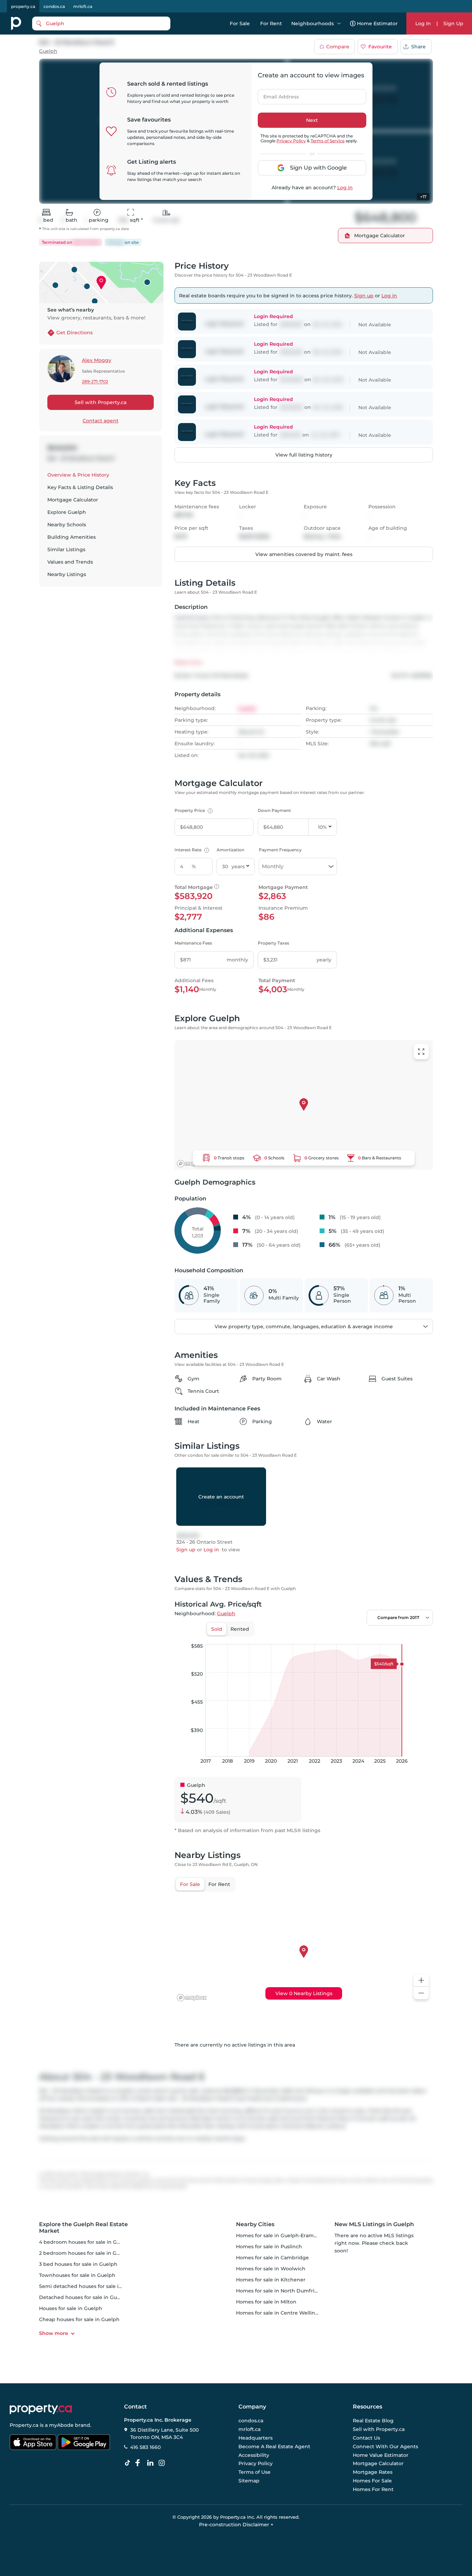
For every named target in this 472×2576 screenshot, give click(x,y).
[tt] (129, 2463)
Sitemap (249, 2481)
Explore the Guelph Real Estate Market (83, 2228)
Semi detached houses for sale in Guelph (90, 2286)
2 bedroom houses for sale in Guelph (85, 2253)
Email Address (277, 95)
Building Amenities (72, 537)
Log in (345, 188)
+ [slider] (422, 1637)
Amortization (230, 850)
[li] (152, 2463)
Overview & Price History (78, 475)
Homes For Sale (372, 2481)
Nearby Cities (255, 2224)
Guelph (48, 51)
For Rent (271, 23)
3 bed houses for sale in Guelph (78, 2264)
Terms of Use (254, 2472)
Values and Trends (70, 562)
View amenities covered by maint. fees (304, 554)
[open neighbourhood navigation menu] (339, 23)
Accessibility (254, 2455)
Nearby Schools (67, 525)
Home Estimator (377, 23)
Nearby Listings (67, 574)
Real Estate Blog (373, 2421)
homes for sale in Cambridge (272, 2258)
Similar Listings (66, 549)
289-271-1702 (95, 382)
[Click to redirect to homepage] (16, 23)
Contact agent (101, 421)
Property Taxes (273, 943)
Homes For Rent (373, 2489)
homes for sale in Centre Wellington (282, 2313)
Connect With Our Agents (385, 2446)
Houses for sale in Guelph (71, 2308)
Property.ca (24, 2425)
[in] (163, 2463)
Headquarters (256, 2438)
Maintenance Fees (193, 943)
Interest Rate (191, 850)
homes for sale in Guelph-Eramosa (279, 2235)
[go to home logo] (41, 2409)
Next (312, 120)
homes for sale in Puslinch (269, 2247)
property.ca (23, 6)
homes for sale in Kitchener (271, 2280)
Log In (423, 23)
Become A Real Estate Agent (274, 2446)
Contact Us (366, 2438)
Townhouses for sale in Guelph (77, 2275)
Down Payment (274, 810)
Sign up (364, 296)
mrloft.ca (83, 6)
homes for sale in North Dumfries (278, 2291)
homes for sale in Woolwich (271, 2269)
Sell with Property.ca (101, 402)
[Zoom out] (421, 1993)
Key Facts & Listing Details (80, 487)
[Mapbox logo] (192, 1164)
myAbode (61, 2425)
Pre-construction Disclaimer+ (236, 2525)
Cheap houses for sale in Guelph (79, 2319)
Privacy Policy (291, 141)
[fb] (140, 2463)
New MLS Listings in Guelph (374, 2224)
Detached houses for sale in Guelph (84, 2297)
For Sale (240, 23)
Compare (338, 47)
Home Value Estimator (381, 2455)
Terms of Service (328, 141)
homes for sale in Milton (266, 2302)
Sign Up (453, 23)
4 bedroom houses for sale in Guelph (85, 2242)
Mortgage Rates (373, 2472)
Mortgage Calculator (73, 500)
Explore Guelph (67, 512)
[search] (101, 23)
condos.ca (54, 6)
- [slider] (357, 1637)
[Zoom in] (421, 1980)
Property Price (193, 810)
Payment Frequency (280, 850)
